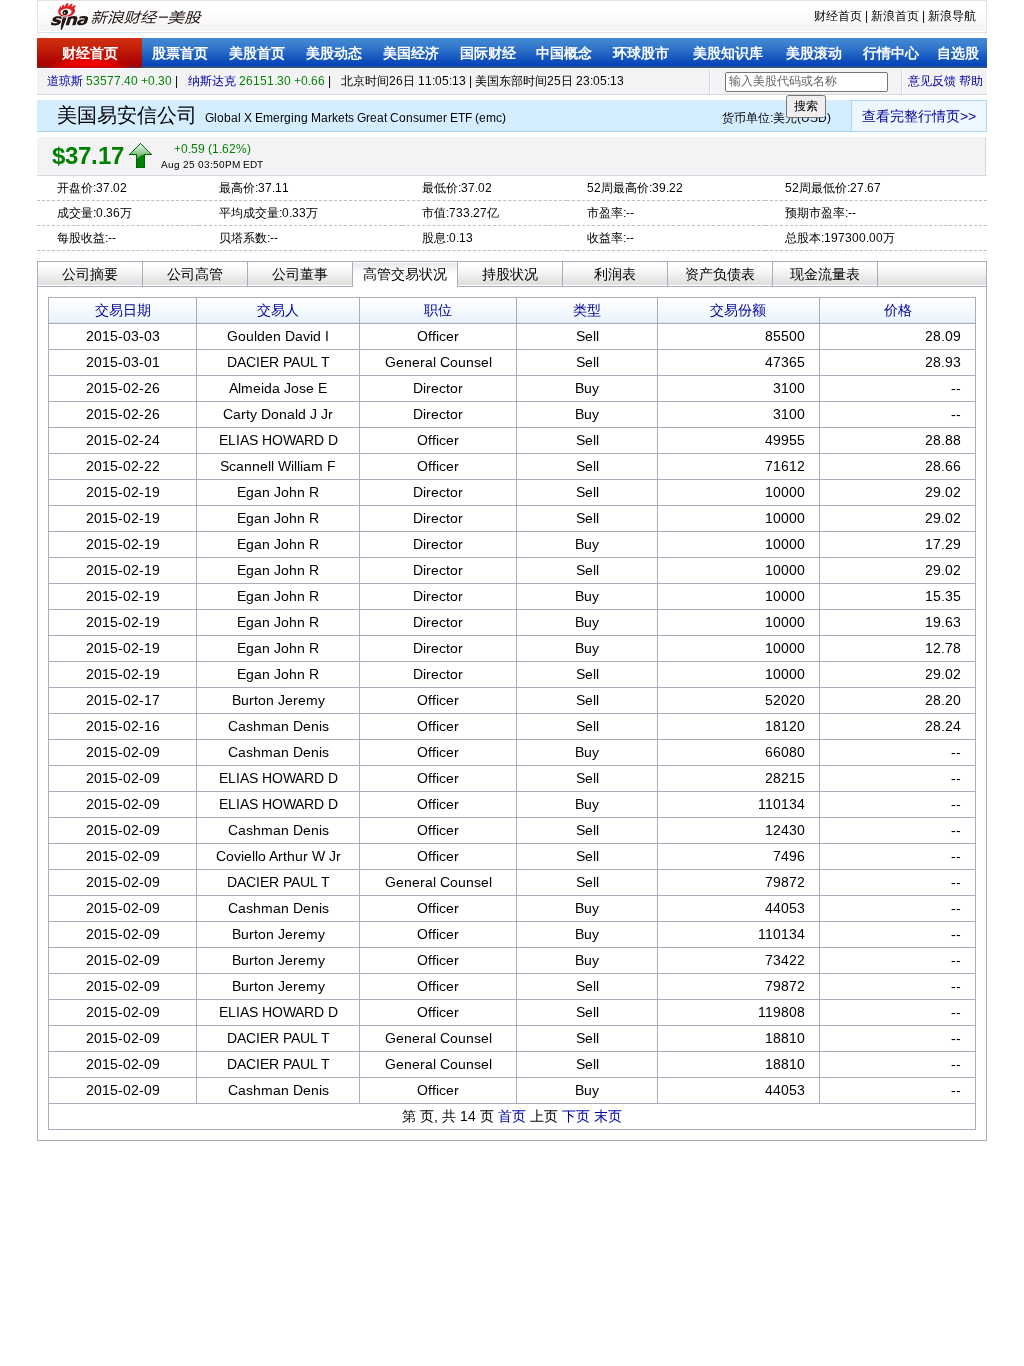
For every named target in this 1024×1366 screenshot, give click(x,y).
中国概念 (564, 53)
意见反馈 (932, 81)
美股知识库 (728, 53)
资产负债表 (720, 274)
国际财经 (488, 53)
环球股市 (641, 53)
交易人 (278, 310)
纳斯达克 (212, 81)
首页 (512, 1116)
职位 (438, 310)
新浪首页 (895, 16)
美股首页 (257, 53)
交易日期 (123, 310)
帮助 (971, 81)
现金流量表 (825, 274)
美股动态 (334, 53)
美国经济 (411, 53)
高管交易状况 (405, 274)
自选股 (958, 53)
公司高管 (195, 274)
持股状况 (510, 274)
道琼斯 (65, 81)
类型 (587, 310)
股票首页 (180, 53)
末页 (608, 1116)
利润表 (615, 274)
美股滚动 (814, 53)
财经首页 (838, 16)
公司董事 (300, 274)
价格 (898, 310)
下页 (576, 1116)
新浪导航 (952, 16)
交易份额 (738, 310)
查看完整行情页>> (919, 116)
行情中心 (891, 53)
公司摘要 (90, 274)
